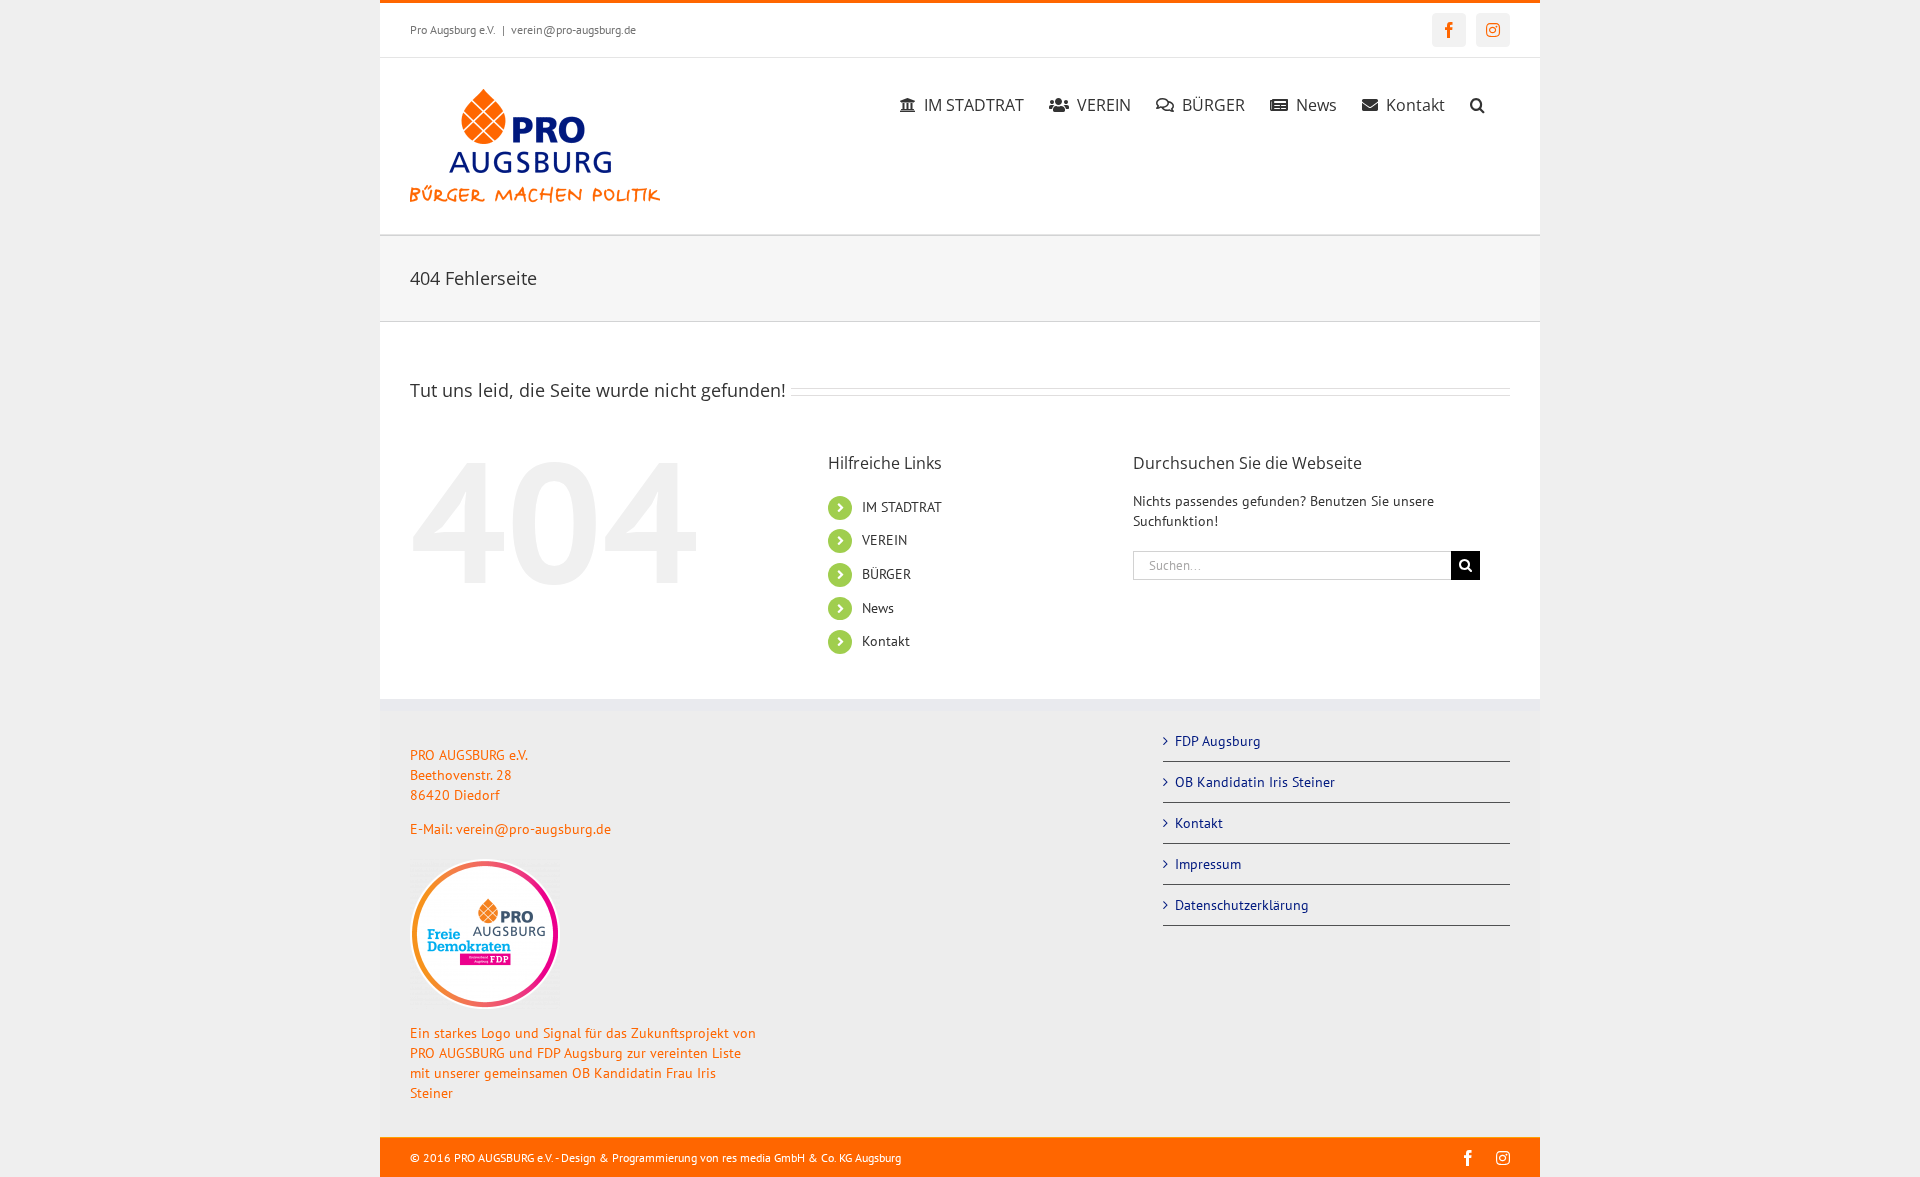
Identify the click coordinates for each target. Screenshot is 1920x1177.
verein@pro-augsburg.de (573, 29)
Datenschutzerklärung (1242, 905)
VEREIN (884, 540)
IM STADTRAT (902, 507)
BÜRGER (886, 574)
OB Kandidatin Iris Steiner (1255, 782)
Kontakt (886, 641)
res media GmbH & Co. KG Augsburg (811, 1157)
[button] (1477, 102)
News (878, 608)
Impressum (1208, 864)
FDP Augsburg (1218, 741)
